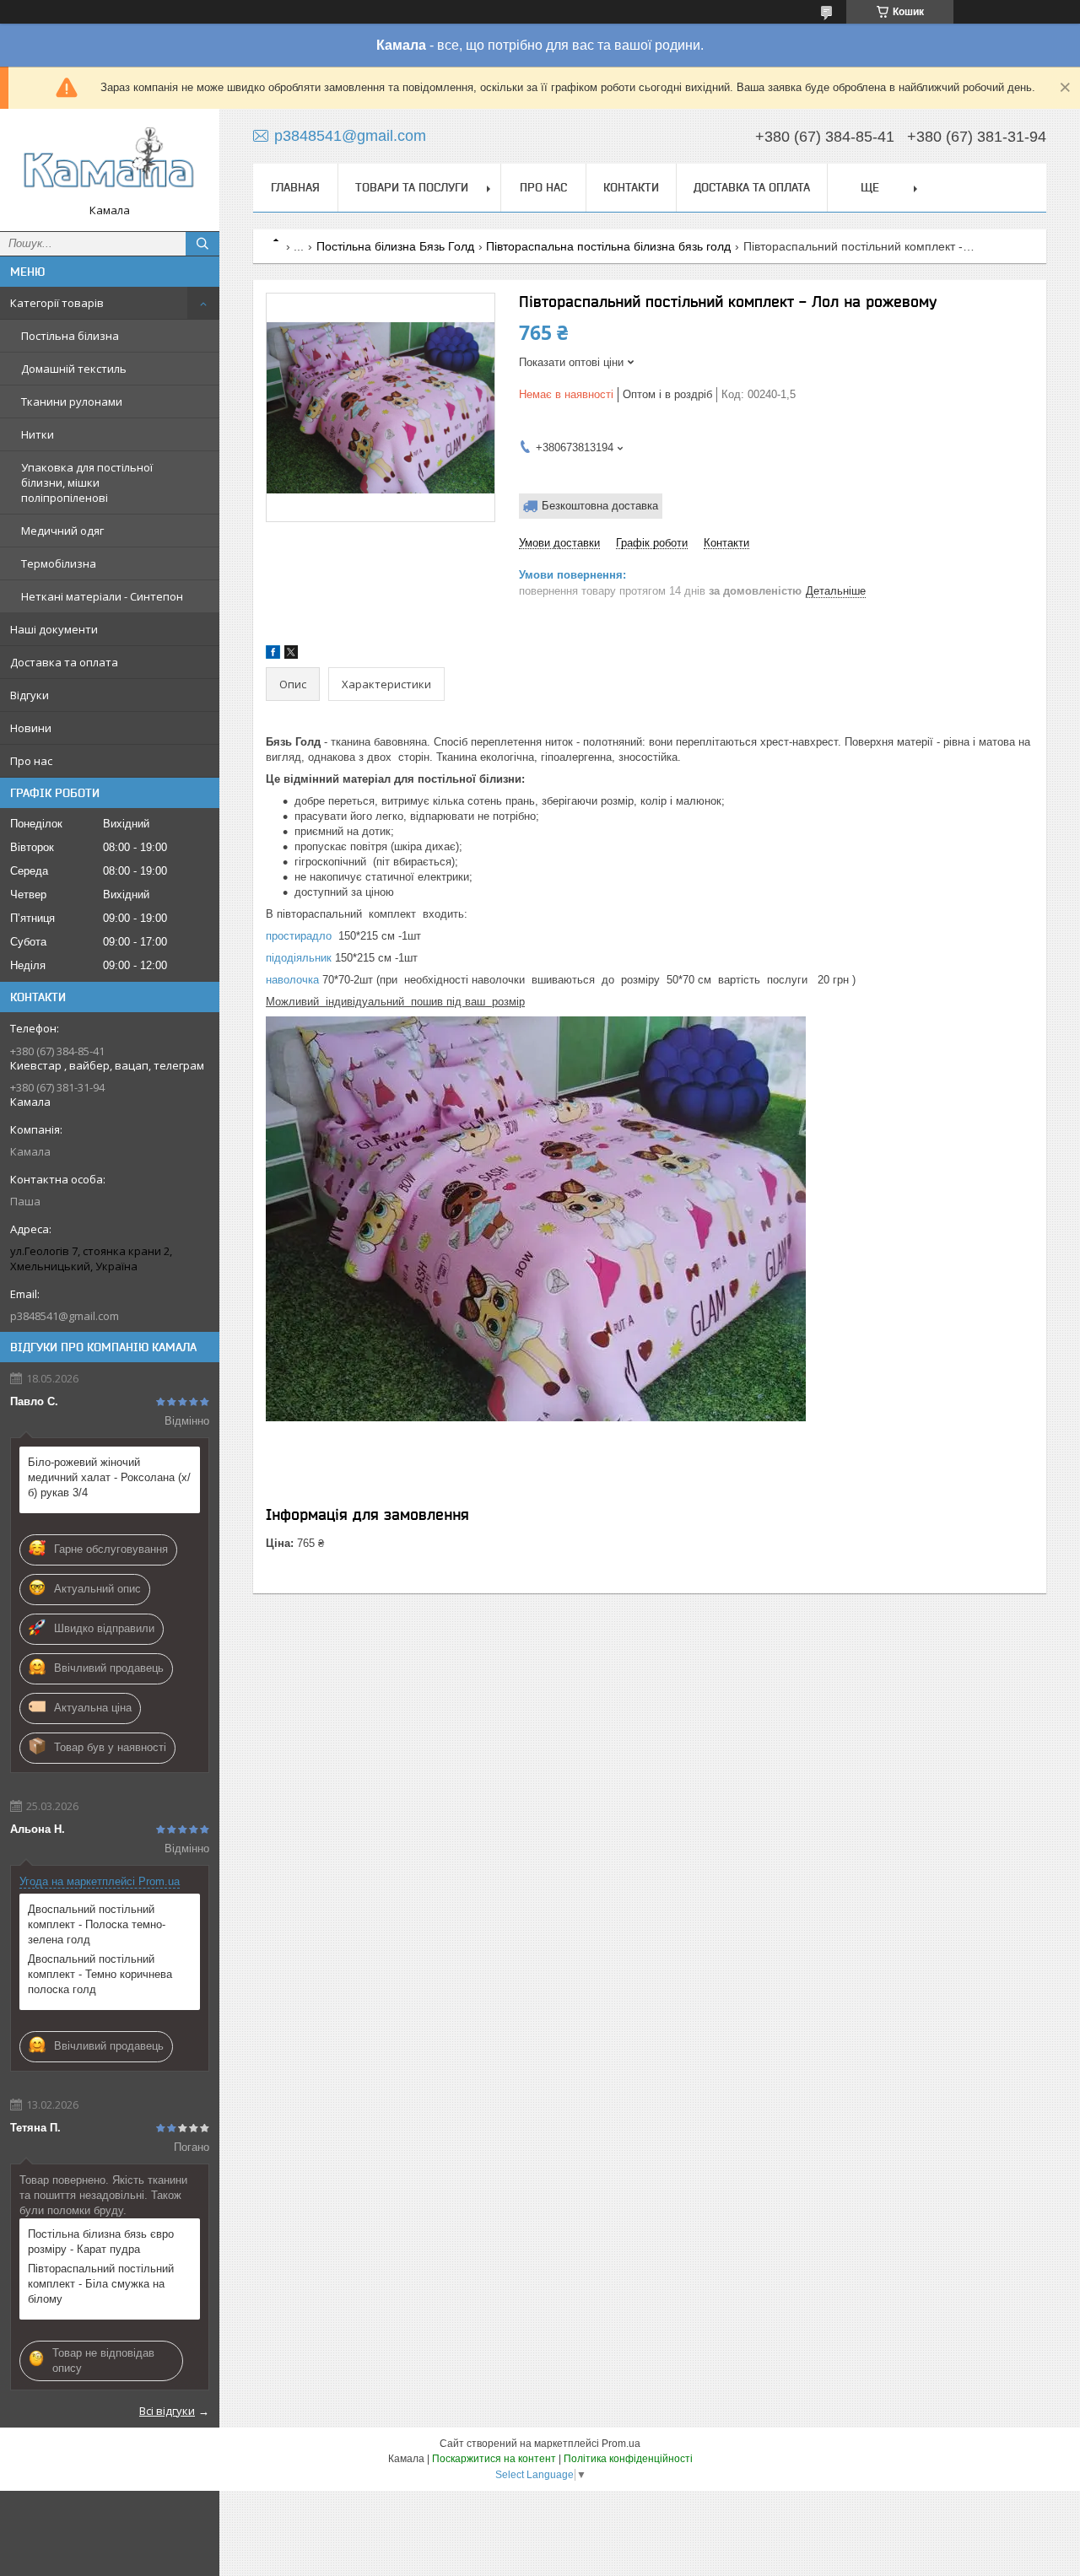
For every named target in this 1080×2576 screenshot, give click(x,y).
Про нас (31, 761)
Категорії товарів (57, 303)
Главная (295, 187)
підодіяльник (299, 958)
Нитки (38, 434)
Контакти (631, 187)
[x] (291, 655)
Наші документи (54, 629)
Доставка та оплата (64, 662)
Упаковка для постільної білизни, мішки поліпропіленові (87, 482)
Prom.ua (621, 2444)
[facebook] (273, 655)
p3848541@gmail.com (65, 1316)
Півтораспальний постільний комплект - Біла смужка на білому (101, 2284)
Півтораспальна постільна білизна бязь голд (608, 246)
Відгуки (30, 695)
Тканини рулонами (72, 401)
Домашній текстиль (74, 369)
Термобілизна (59, 563)
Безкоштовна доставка (600, 506)
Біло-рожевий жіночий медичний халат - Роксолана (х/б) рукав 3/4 (109, 1477)
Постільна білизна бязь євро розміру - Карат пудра (101, 2242)
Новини (31, 728)
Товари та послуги (412, 187)
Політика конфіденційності (628, 2459)
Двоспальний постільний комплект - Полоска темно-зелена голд (97, 1924)
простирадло (299, 936)
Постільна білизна (70, 336)
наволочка (292, 980)
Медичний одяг (62, 531)
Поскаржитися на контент (494, 2459)
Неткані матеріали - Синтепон (102, 596)
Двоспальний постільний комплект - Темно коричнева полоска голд (100, 1974)
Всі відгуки (167, 2411)
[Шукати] (202, 244)
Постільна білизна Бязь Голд (395, 246)
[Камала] (110, 162)
